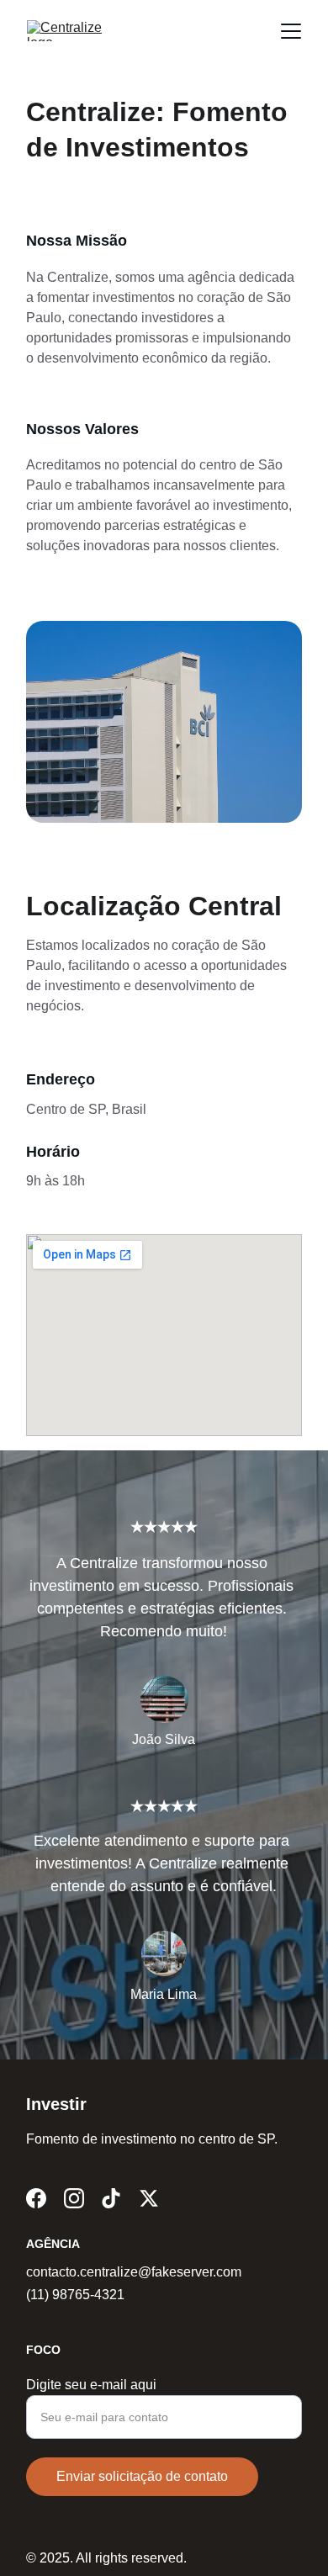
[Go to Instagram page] (74, 2198)
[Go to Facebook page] (36, 2198)
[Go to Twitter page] (149, 2198)
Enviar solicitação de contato (142, 2476)
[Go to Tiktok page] (111, 2198)
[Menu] (291, 31)
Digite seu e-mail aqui (91, 2385)
